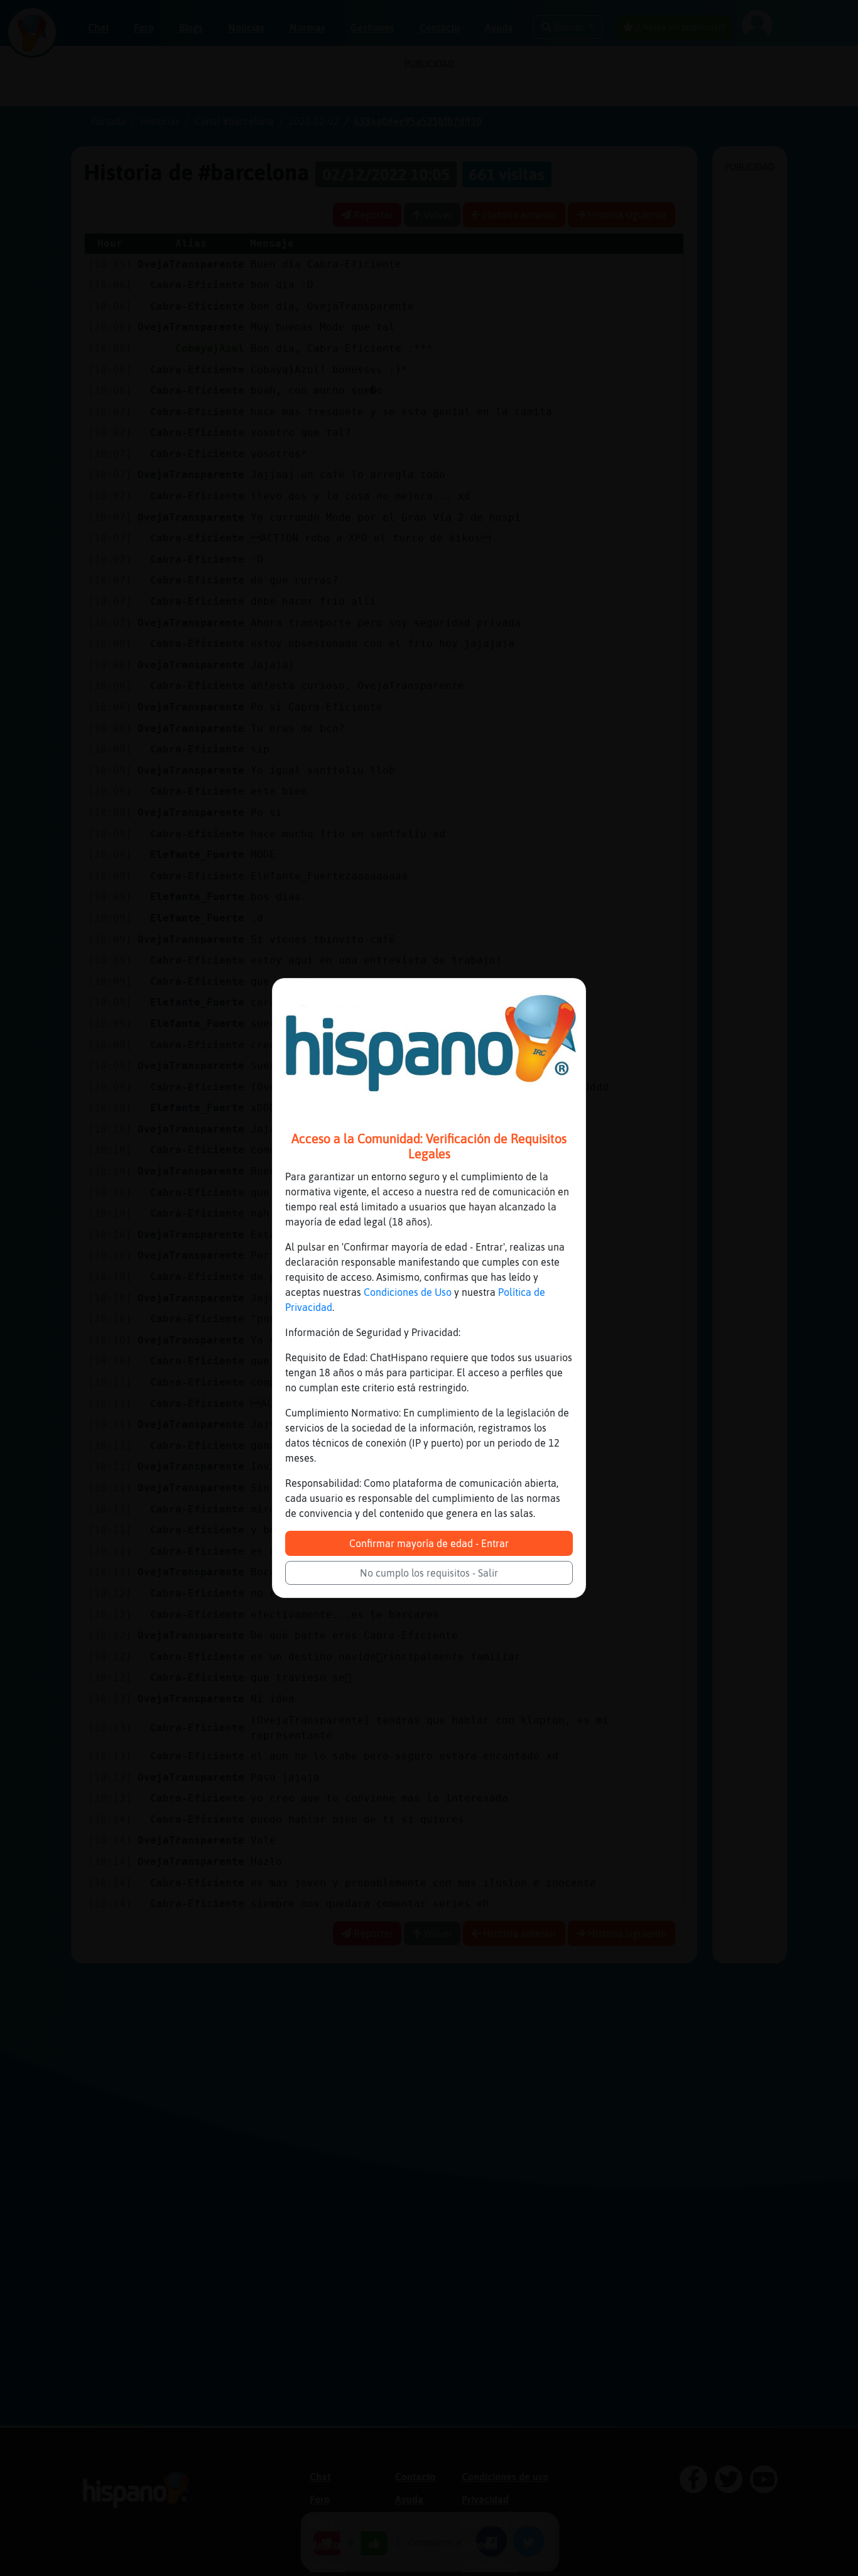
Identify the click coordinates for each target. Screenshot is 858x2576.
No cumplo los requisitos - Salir (429, 1573)
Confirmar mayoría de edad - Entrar (429, 1543)
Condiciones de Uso (408, 1292)
